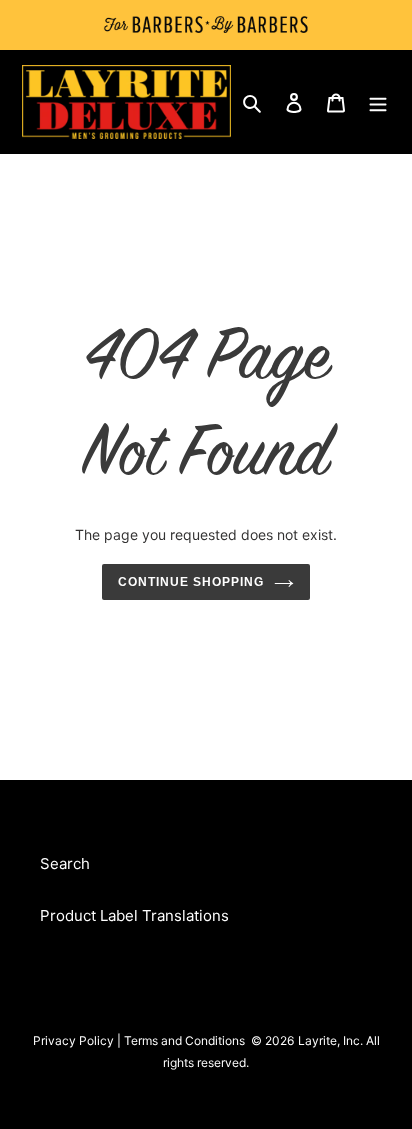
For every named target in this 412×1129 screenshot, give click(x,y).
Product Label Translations (134, 915)
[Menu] (378, 102)
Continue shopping (191, 582)
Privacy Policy (73, 1040)
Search (65, 863)
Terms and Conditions (184, 1040)
